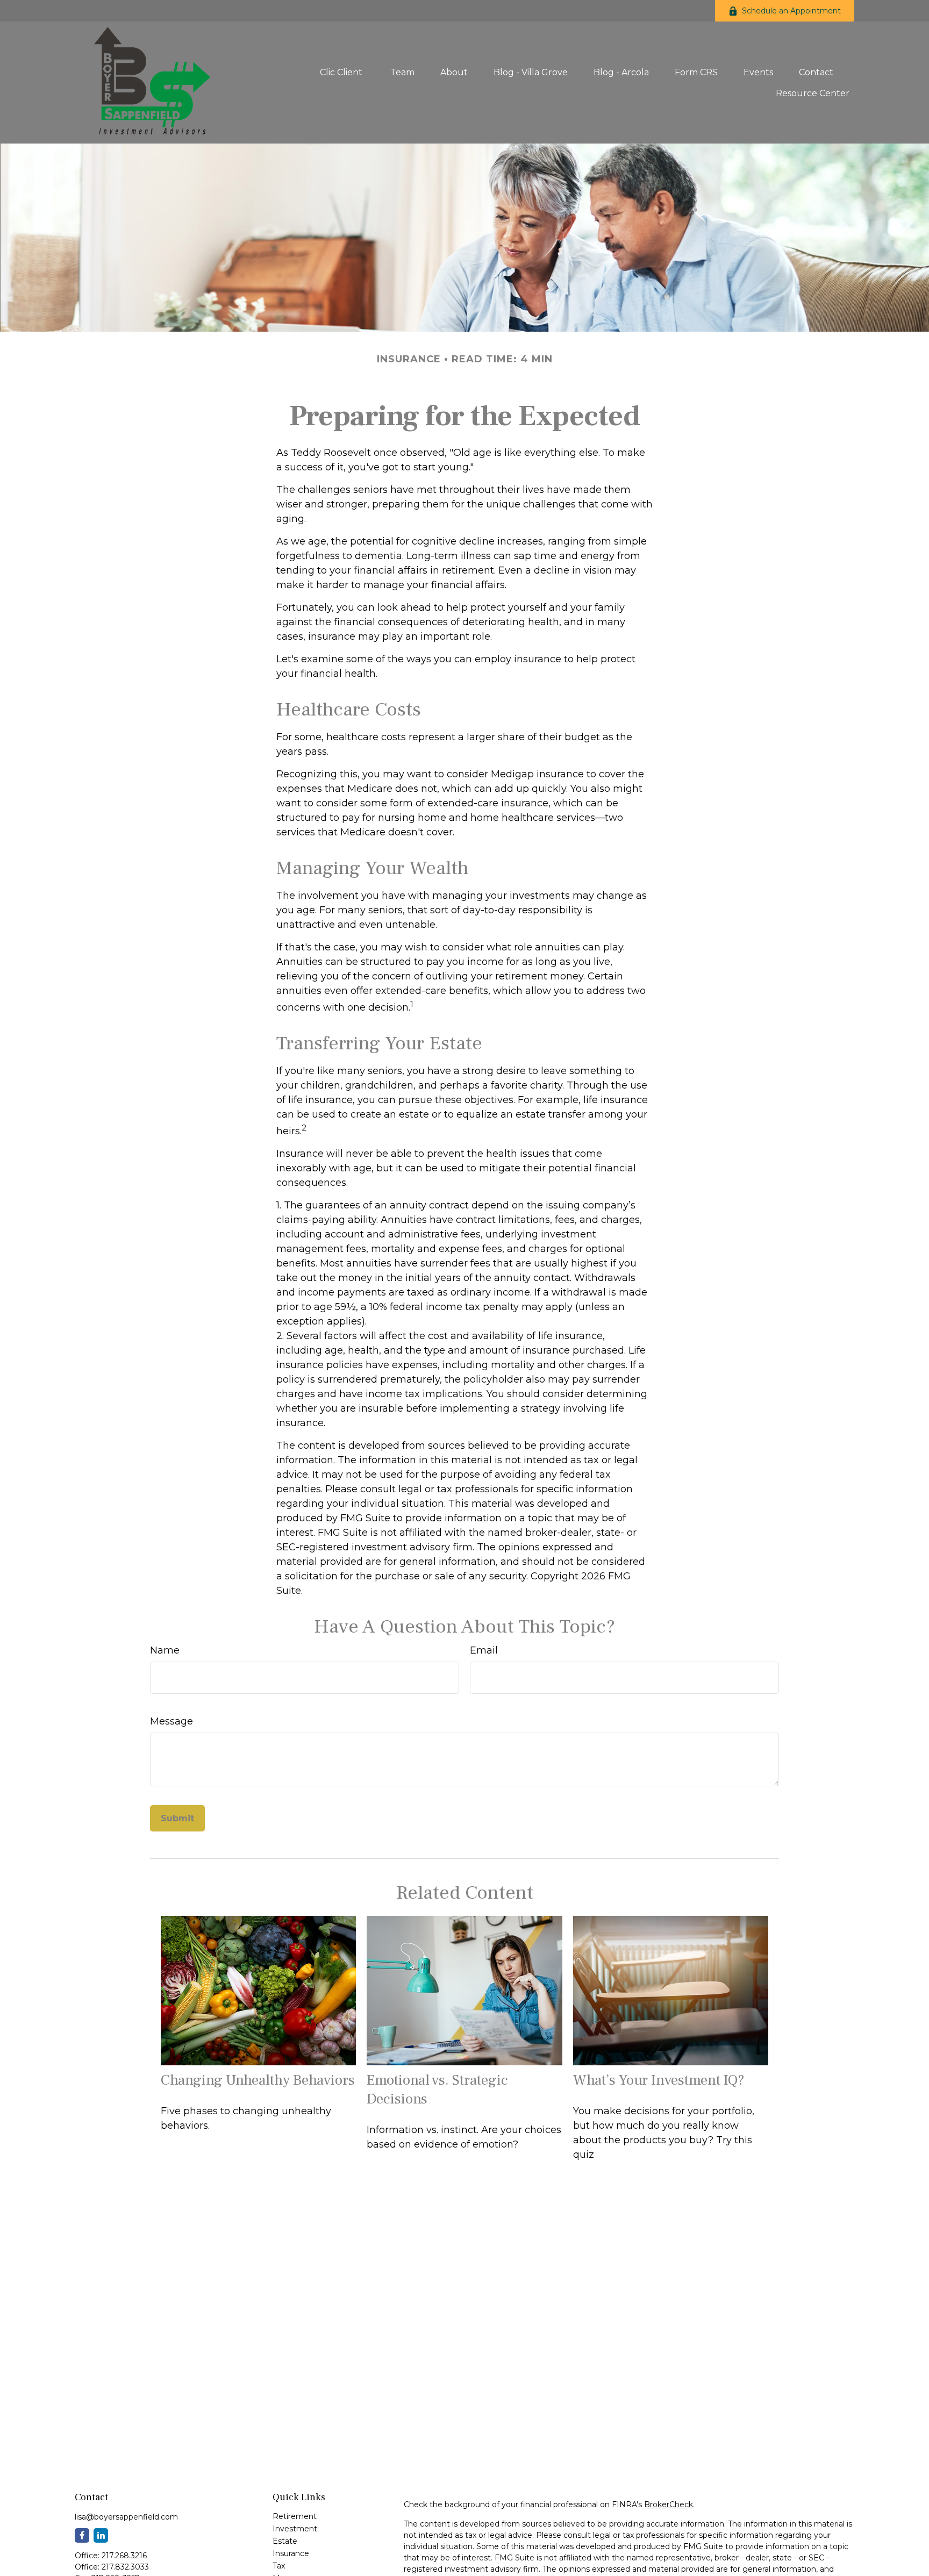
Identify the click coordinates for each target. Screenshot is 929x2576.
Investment (295, 2529)
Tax (279, 2566)
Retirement (295, 2516)
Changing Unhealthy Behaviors (258, 2080)
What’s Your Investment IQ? (659, 2080)
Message (171, 1721)
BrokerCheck (669, 2505)
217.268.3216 (124, 2556)
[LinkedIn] (101, 2535)
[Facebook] (82, 2535)
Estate (285, 2541)
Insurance (291, 2553)
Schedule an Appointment (791, 11)
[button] (342, 72)
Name (165, 1650)
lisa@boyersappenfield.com (126, 2517)
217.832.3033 (125, 2567)
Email (484, 1650)
